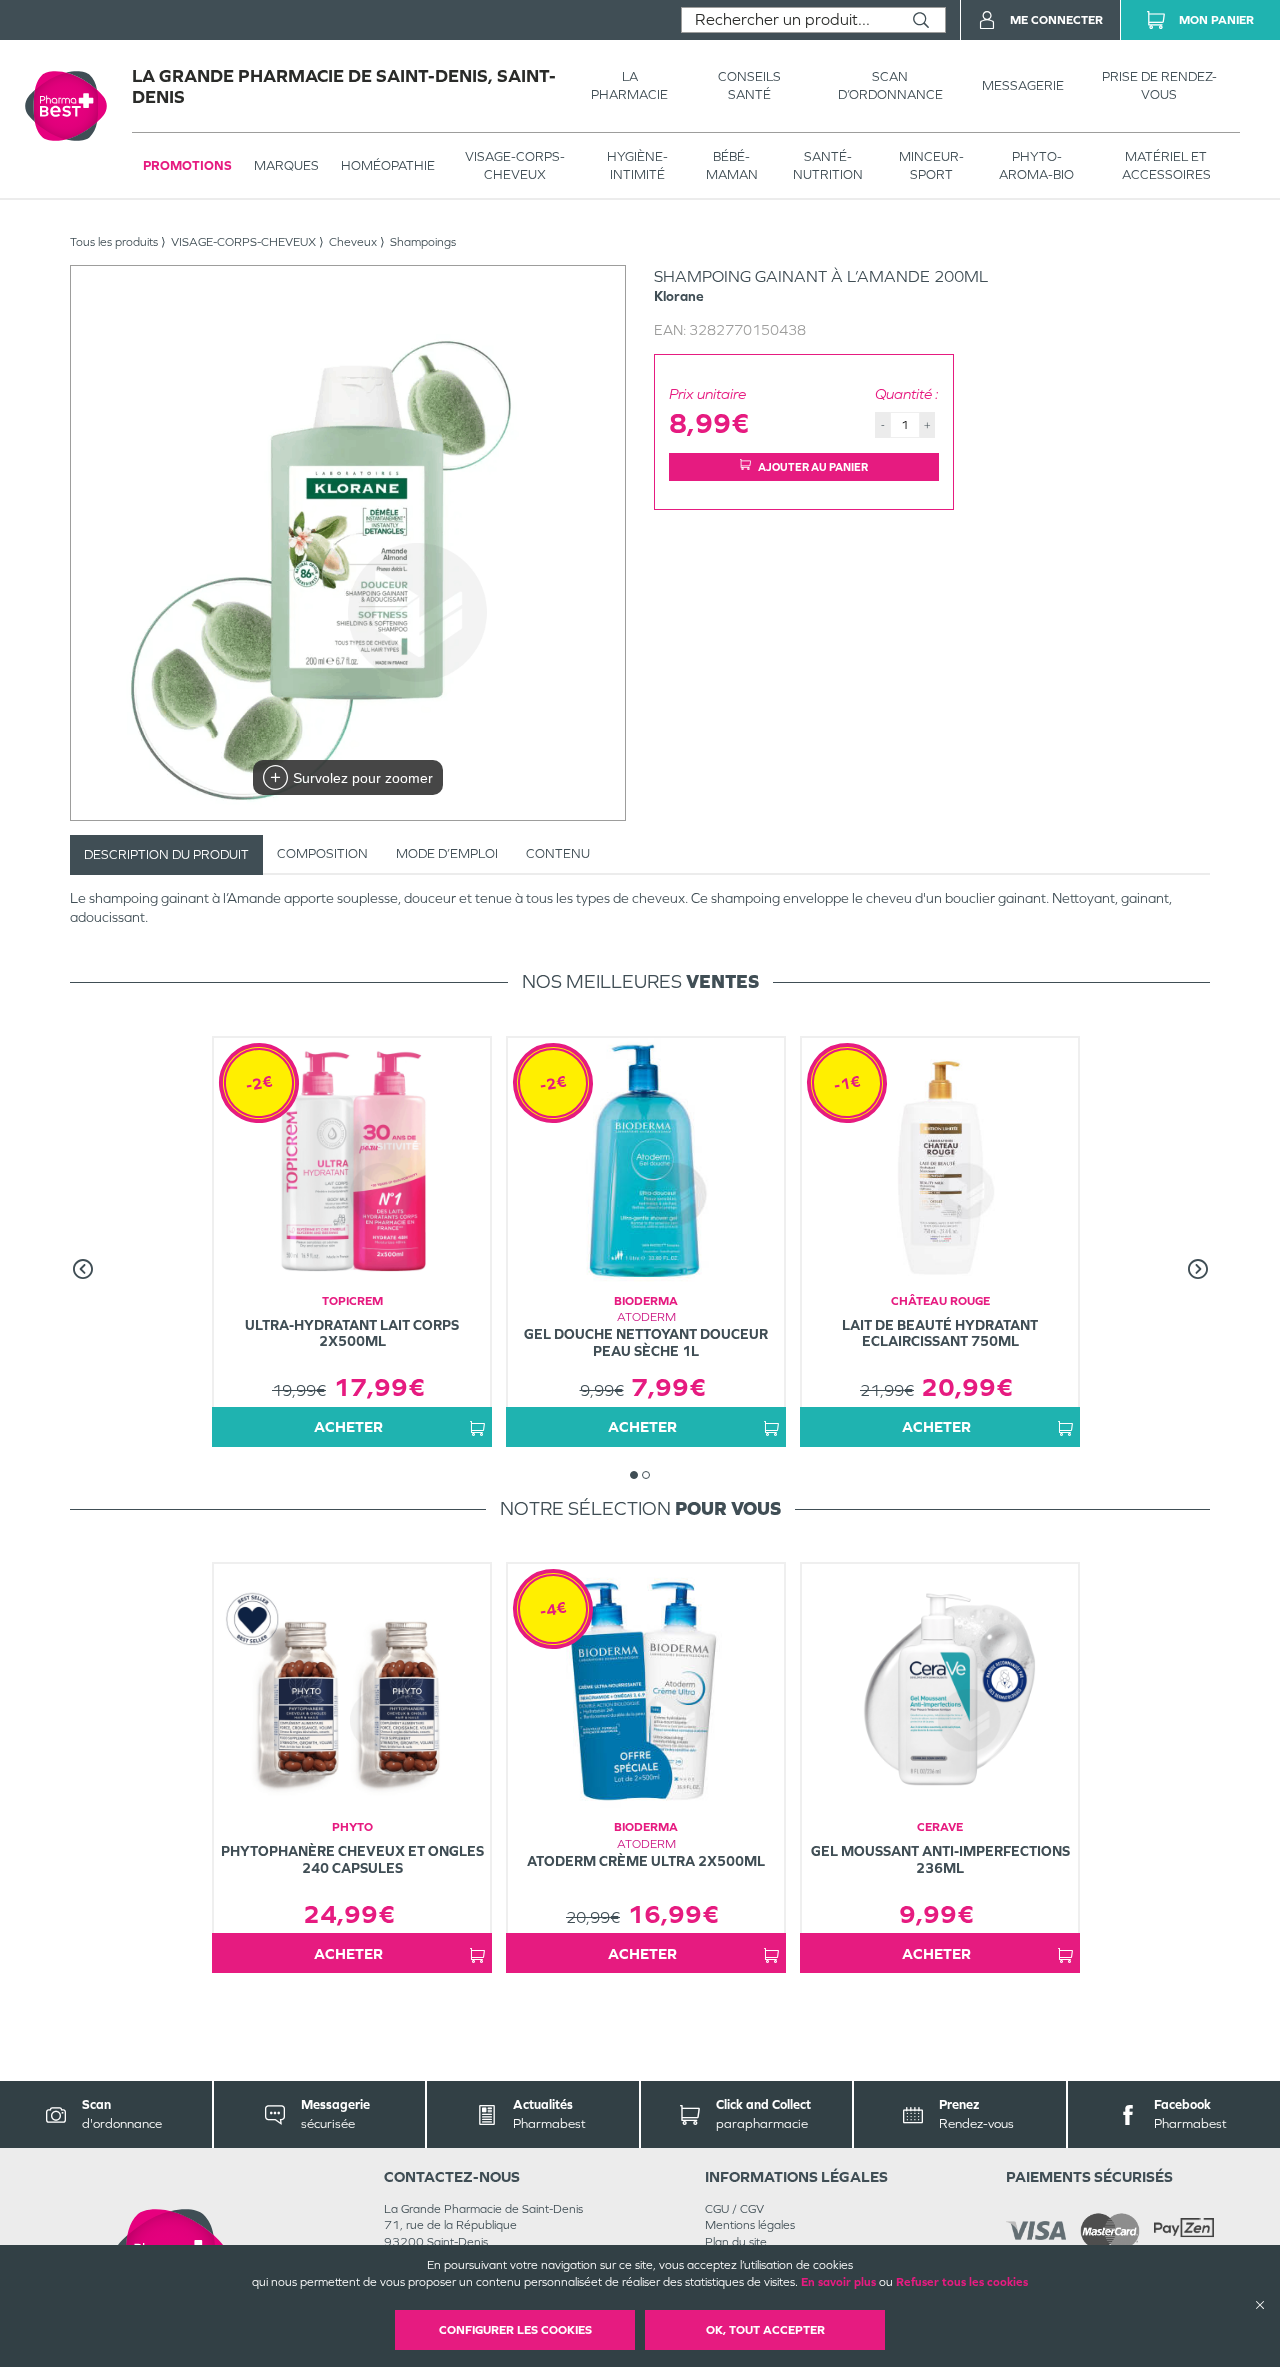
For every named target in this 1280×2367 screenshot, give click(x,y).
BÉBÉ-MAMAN (732, 165)
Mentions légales (750, 2225)
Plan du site (736, 2242)
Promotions (187, 165)
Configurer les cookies (515, 2330)
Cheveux (353, 242)
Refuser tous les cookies (962, 2282)
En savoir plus (838, 2282)
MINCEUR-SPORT (931, 165)
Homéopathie (388, 165)
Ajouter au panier (813, 467)
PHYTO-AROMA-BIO (1036, 165)
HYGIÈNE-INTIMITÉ (637, 165)
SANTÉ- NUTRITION (828, 165)
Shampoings (423, 242)
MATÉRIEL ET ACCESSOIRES (1166, 165)
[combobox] (789, 20)
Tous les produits (114, 242)
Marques (286, 165)
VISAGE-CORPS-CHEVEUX (515, 165)
